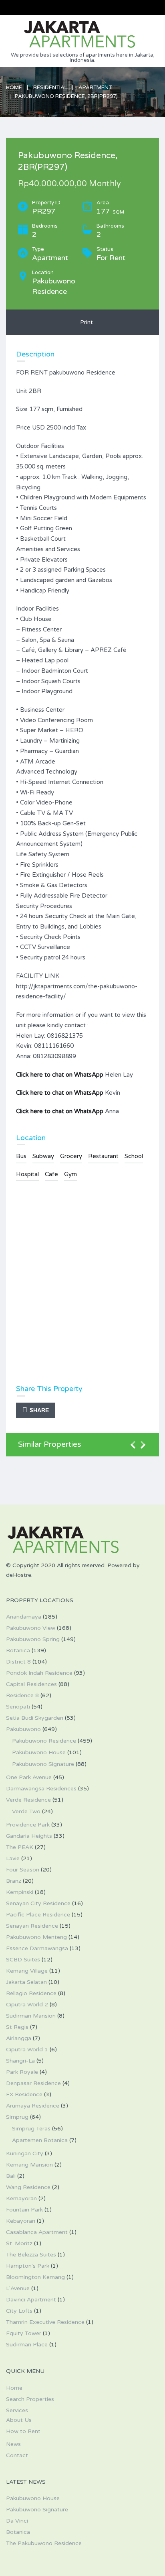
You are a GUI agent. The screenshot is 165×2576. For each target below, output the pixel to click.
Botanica (18, 1650)
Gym (70, 1174)
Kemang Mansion (29, 2165)
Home (14, 88)
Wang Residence (28, 2187)
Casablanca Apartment (37, 2232)
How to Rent (23, 2431)
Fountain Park (24, 2210)
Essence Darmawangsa (37, 1948)
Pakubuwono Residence (44, 1741)
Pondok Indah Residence (39, 1673)
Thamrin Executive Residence (45, 2322)
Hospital (27, 1174)
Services (17, 2410)
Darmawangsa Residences (41, 1789)
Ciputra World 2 (27, 2005)
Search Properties (30, 2399)
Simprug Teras (31, 2129)
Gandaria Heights (29, 1836)
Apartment (95, 88)
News (13, 2444)
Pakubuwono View (31, 1628)
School (134, 1156)
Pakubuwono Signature (43, 1764)
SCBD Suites (23, 1960)
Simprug (17, 2117)
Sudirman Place (27, 2345)
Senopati (18, 1707)
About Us (19, 2420)
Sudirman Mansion (31, 2016)
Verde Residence (28, 1800)
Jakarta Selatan (26, 1982)
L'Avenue (18, 2288)
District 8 (18, 1662)
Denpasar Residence (33, 2083)
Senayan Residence (32, 1926)
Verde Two (26, 1811)
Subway (43, 1156)
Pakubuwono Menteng (36, 1937)
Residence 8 (22, 1695)
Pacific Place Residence (38, 1915)
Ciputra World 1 (27, 2050)
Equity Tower (24, 2333)
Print (85, 322)
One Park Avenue (29, 1777)
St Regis (17, 2027)
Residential (50, 88)
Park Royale (22, 2072)
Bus (21, 1156)
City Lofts (19, 2311)
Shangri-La (20, 2061)
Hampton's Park (28, 2266)
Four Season (23, 1870)
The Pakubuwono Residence (44, 2543)
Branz (14, 1881)
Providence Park (28, 1825)
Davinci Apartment (31, 2300)
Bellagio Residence (31, 1993)
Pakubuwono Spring (33, 1639)
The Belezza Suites (31, 2255)
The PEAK (20, 1847)
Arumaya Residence (33, 2106)
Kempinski (20, 1892)
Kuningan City (25, 2153)
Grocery (71, 1156)
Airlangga (19, 2038)
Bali (11, 2176)
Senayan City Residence (38, 1903)
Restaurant (103, 1156)
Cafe (51, 1174)
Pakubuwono (23, 1729)
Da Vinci (17, 2521)
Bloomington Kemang (35, 2277)
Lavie (13, 1858)
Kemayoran (21, 2198)
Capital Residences (31, 1684)
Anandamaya (24, 1617)
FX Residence (24, 2094)
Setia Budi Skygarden (35, 1718)
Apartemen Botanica (40, 2140)
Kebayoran (21, 2221)
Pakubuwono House (39, 1752)
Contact (17, 2455)
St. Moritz (19, 2243)
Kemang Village (27, 1971)
